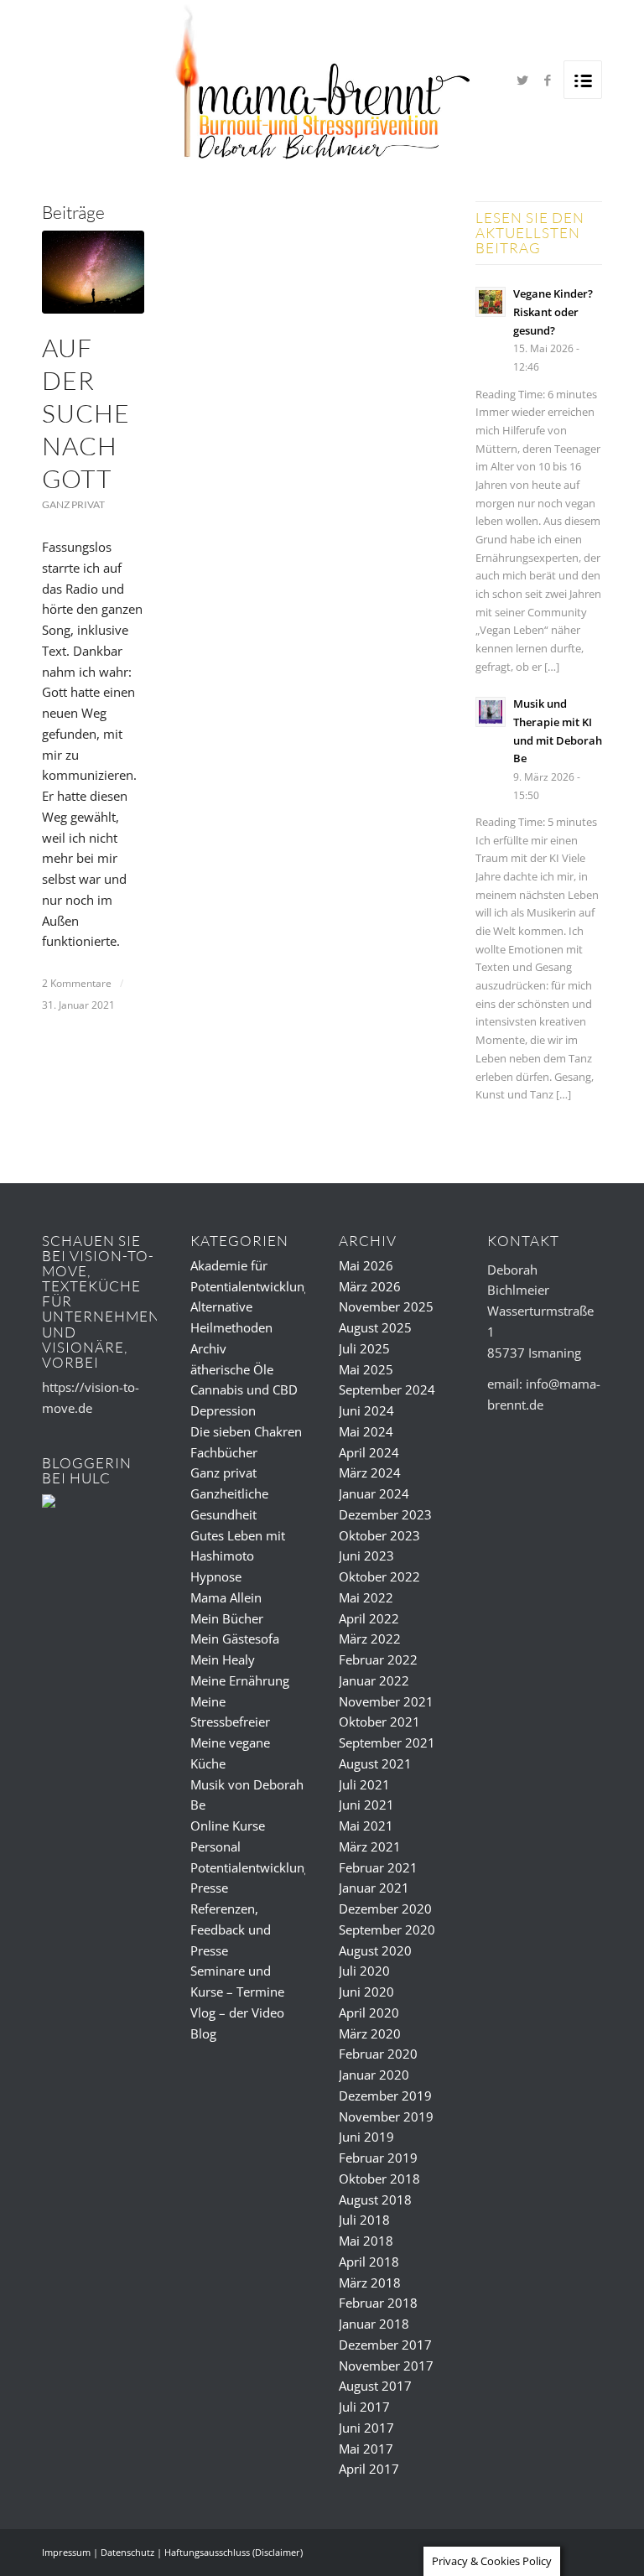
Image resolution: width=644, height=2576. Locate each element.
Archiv (208, 1348)
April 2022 (369, 1618)
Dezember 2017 (385, 2345)
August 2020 (375, 1950)
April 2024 (369, 1452)
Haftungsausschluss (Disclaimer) (234, 2552)
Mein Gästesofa (235, 1639)
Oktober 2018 (379, 2179)
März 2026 (370, 1286)
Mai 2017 (366, 2449)
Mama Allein (226, 1597)
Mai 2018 (366, 2241)
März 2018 (370, 2283)
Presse (209, 1888)
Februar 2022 (378, 1659)
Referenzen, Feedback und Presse (231, 1929)
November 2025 (386, 1306)
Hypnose (216, 1576)
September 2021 (387, 1742)
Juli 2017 (364, 2407)
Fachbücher (224, 1452)
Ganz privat (73, 504)
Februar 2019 (378, 2158)
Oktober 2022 (379, 1576)
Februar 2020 (378, 2054)
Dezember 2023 (385, 1514)
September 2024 (387, 1389)
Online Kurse (228, 1826)
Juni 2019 (366, 2137)
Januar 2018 (374, 2324)
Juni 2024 (366, 1410)
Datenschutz (127, 2552)
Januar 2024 (374, 1493)
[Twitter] (522, 80)
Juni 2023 (366, 1555)
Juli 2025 (364, 1348)
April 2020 (369, 2012)
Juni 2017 (366, 2428)
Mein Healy (223, 1659)
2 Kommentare (77, 983)
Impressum (66, 2552)
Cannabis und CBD (244, 1389)
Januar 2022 (374, 1680)
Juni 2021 (366, 1805)
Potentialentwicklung (251, 1867)
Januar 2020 (374, 2075)
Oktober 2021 (379, 1722)
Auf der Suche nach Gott (86, 413)
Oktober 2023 (379, 1535)
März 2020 (370, 2033)
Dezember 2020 (385, 1909)
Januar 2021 (374, 1888)
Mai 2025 (366, 1369)
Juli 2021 (364, 1784)
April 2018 (369, 2262)
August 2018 (375, 2199)
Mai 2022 (366, 1597)
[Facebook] (548, 80)
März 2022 (370, 1639)
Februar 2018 (378, 2303)
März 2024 (370, 1472)
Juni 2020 (366, 1992)
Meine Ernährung (240, 1680)
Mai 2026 (366, 1265)
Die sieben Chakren (246, 1431)
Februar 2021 (378, 1867)
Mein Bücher (227, 1618)
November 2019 (386, 2116)
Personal (216, 1846)
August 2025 (375, 1327)
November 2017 (386, 2366)
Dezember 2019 (385, 2096)
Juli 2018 (364, 2220)
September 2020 (387, 1929)
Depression (223, 1410)
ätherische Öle (232, 1369)
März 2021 (370, 1846)
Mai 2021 (366, 1826)
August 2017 (375, 2386)
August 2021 (375, 1763)
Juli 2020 (364, 1971)
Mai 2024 (366, 1431)
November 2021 (386, 1701)
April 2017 (369, 2469)
